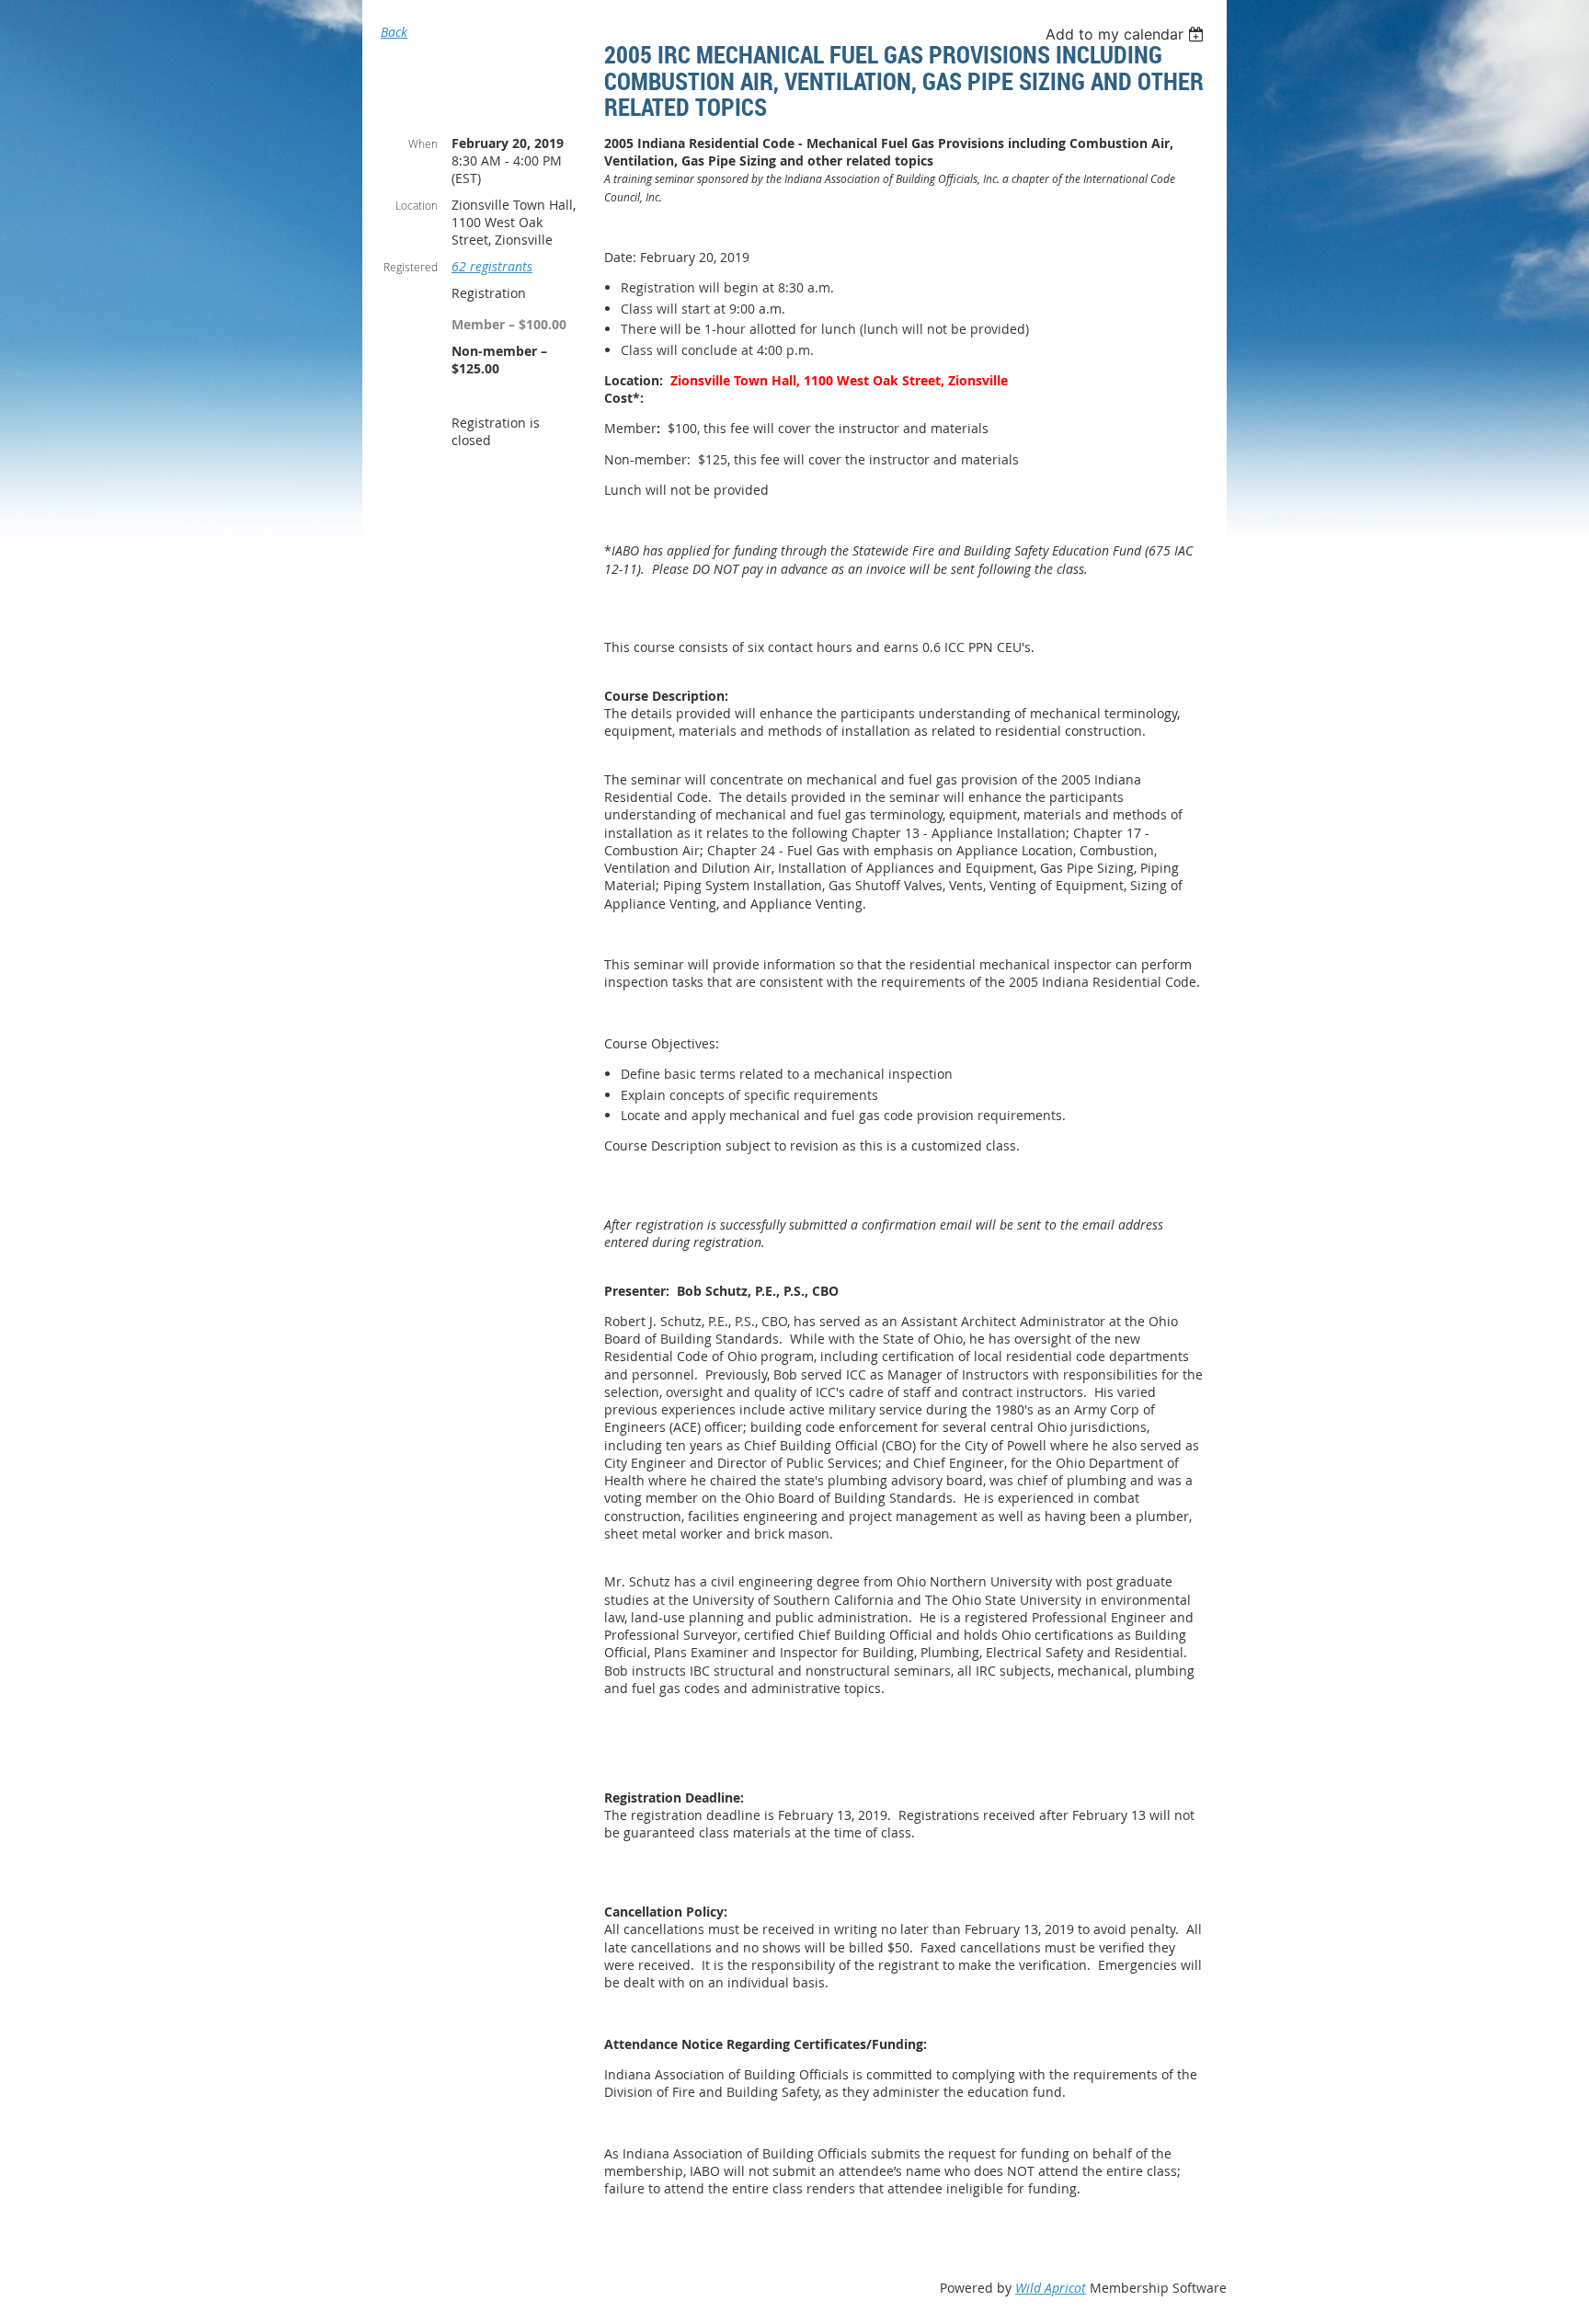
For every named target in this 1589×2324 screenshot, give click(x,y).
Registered (411, 267)
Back (394, 32)
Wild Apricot (1051, 2288)
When (423, 143)
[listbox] (1127, 34)
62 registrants (492, 266)
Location (417, 205)
